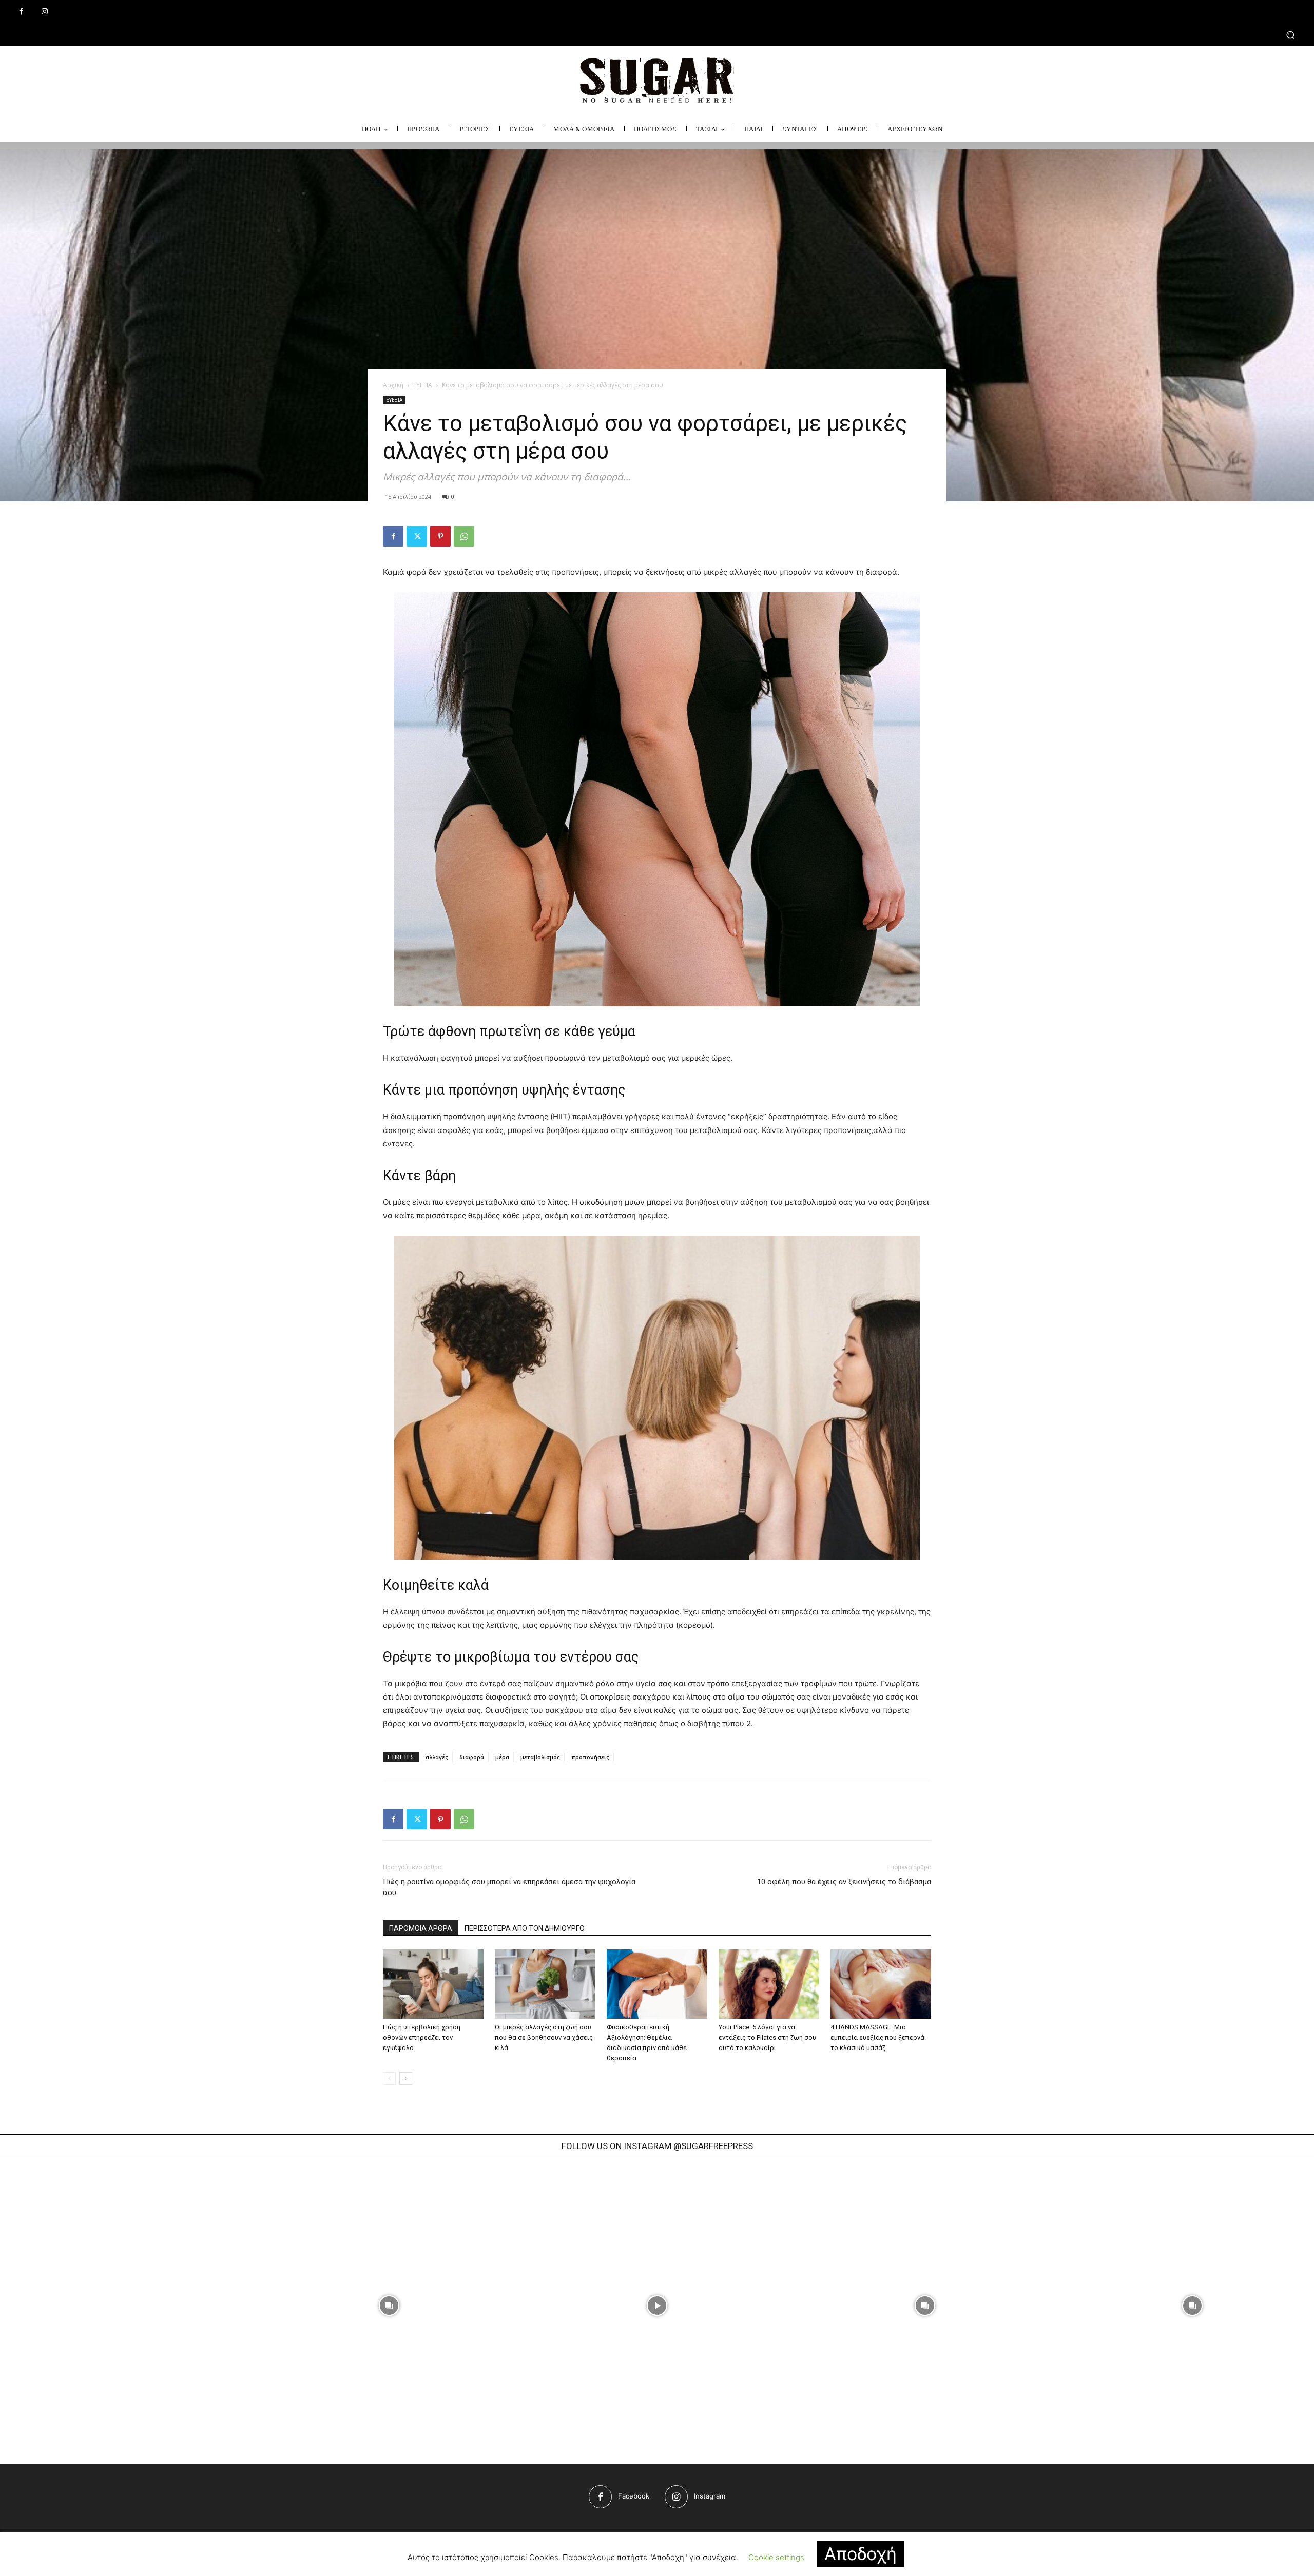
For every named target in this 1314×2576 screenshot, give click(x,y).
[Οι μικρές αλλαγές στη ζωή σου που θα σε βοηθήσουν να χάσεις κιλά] (545, 1984)
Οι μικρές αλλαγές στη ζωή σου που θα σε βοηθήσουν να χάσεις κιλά (544, 2037)
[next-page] (406, 2079)
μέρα (502, 1757)
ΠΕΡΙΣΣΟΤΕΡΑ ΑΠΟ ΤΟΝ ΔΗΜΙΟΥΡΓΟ (525, 1928)
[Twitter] (417, 536)
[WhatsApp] (464, 536)
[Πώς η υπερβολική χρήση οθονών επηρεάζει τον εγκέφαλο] (433, 1984)
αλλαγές (437, 1757)
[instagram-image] (390, 2306)
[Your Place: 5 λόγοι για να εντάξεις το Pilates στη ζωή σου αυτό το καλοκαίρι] (769, 1984)
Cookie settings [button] (776, 2557)
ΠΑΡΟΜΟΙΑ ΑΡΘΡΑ (421, 1928)
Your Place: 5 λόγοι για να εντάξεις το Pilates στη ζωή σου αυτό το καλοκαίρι (767, 2037)
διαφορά (472, 1757)
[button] (657, 35)
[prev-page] (389, 2079)
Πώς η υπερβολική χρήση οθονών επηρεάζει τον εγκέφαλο (422, 2037)
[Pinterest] (440, 536)
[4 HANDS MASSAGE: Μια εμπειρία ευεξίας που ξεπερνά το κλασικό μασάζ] (881, 1984)
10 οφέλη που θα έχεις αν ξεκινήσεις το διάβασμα (844, 1882)
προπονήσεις (590, 1757)
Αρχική (393, 385)
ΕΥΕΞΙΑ (423, 385)
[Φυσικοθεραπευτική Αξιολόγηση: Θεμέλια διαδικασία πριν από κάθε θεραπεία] (657, 1984)
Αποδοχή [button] (861, 2554)
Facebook (634, 2496)
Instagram (710, 2496)
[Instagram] (44, 12)
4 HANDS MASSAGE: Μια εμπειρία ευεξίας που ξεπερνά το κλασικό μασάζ (877, 2037)
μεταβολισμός (540, 1757)
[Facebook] (21, 12)
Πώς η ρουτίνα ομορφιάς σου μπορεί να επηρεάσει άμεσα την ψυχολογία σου (509, 1887)
